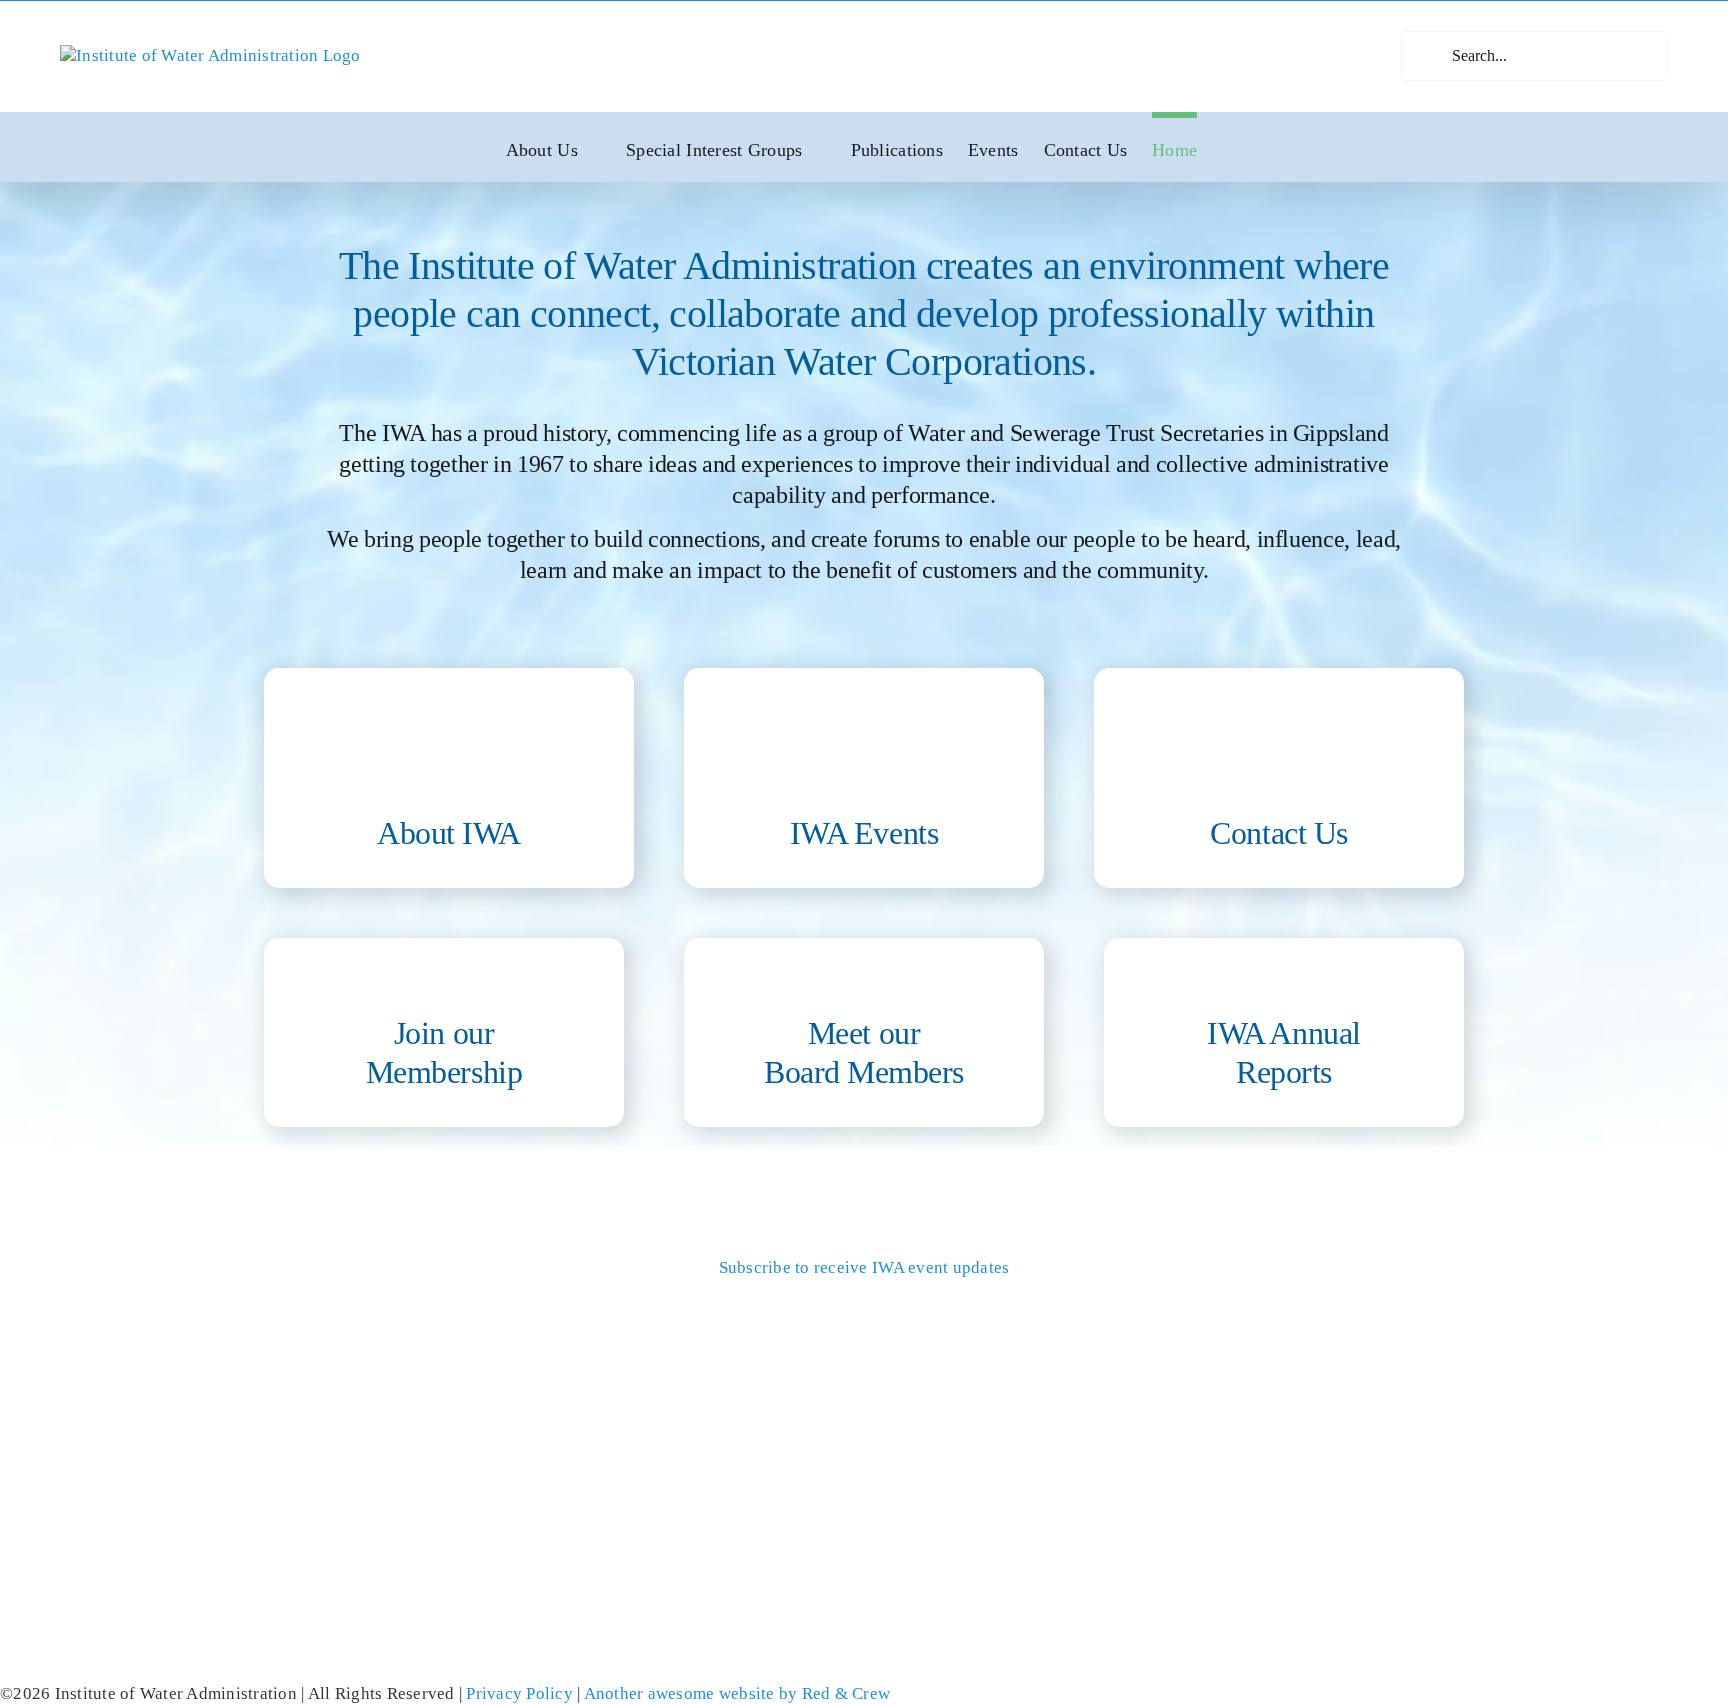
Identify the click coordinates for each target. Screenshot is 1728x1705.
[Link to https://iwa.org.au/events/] (864, 743)
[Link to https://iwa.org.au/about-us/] (449, 743)
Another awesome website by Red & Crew (737, 1693)
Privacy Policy (519, 1693)
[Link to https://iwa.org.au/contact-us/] (1279, 743)
